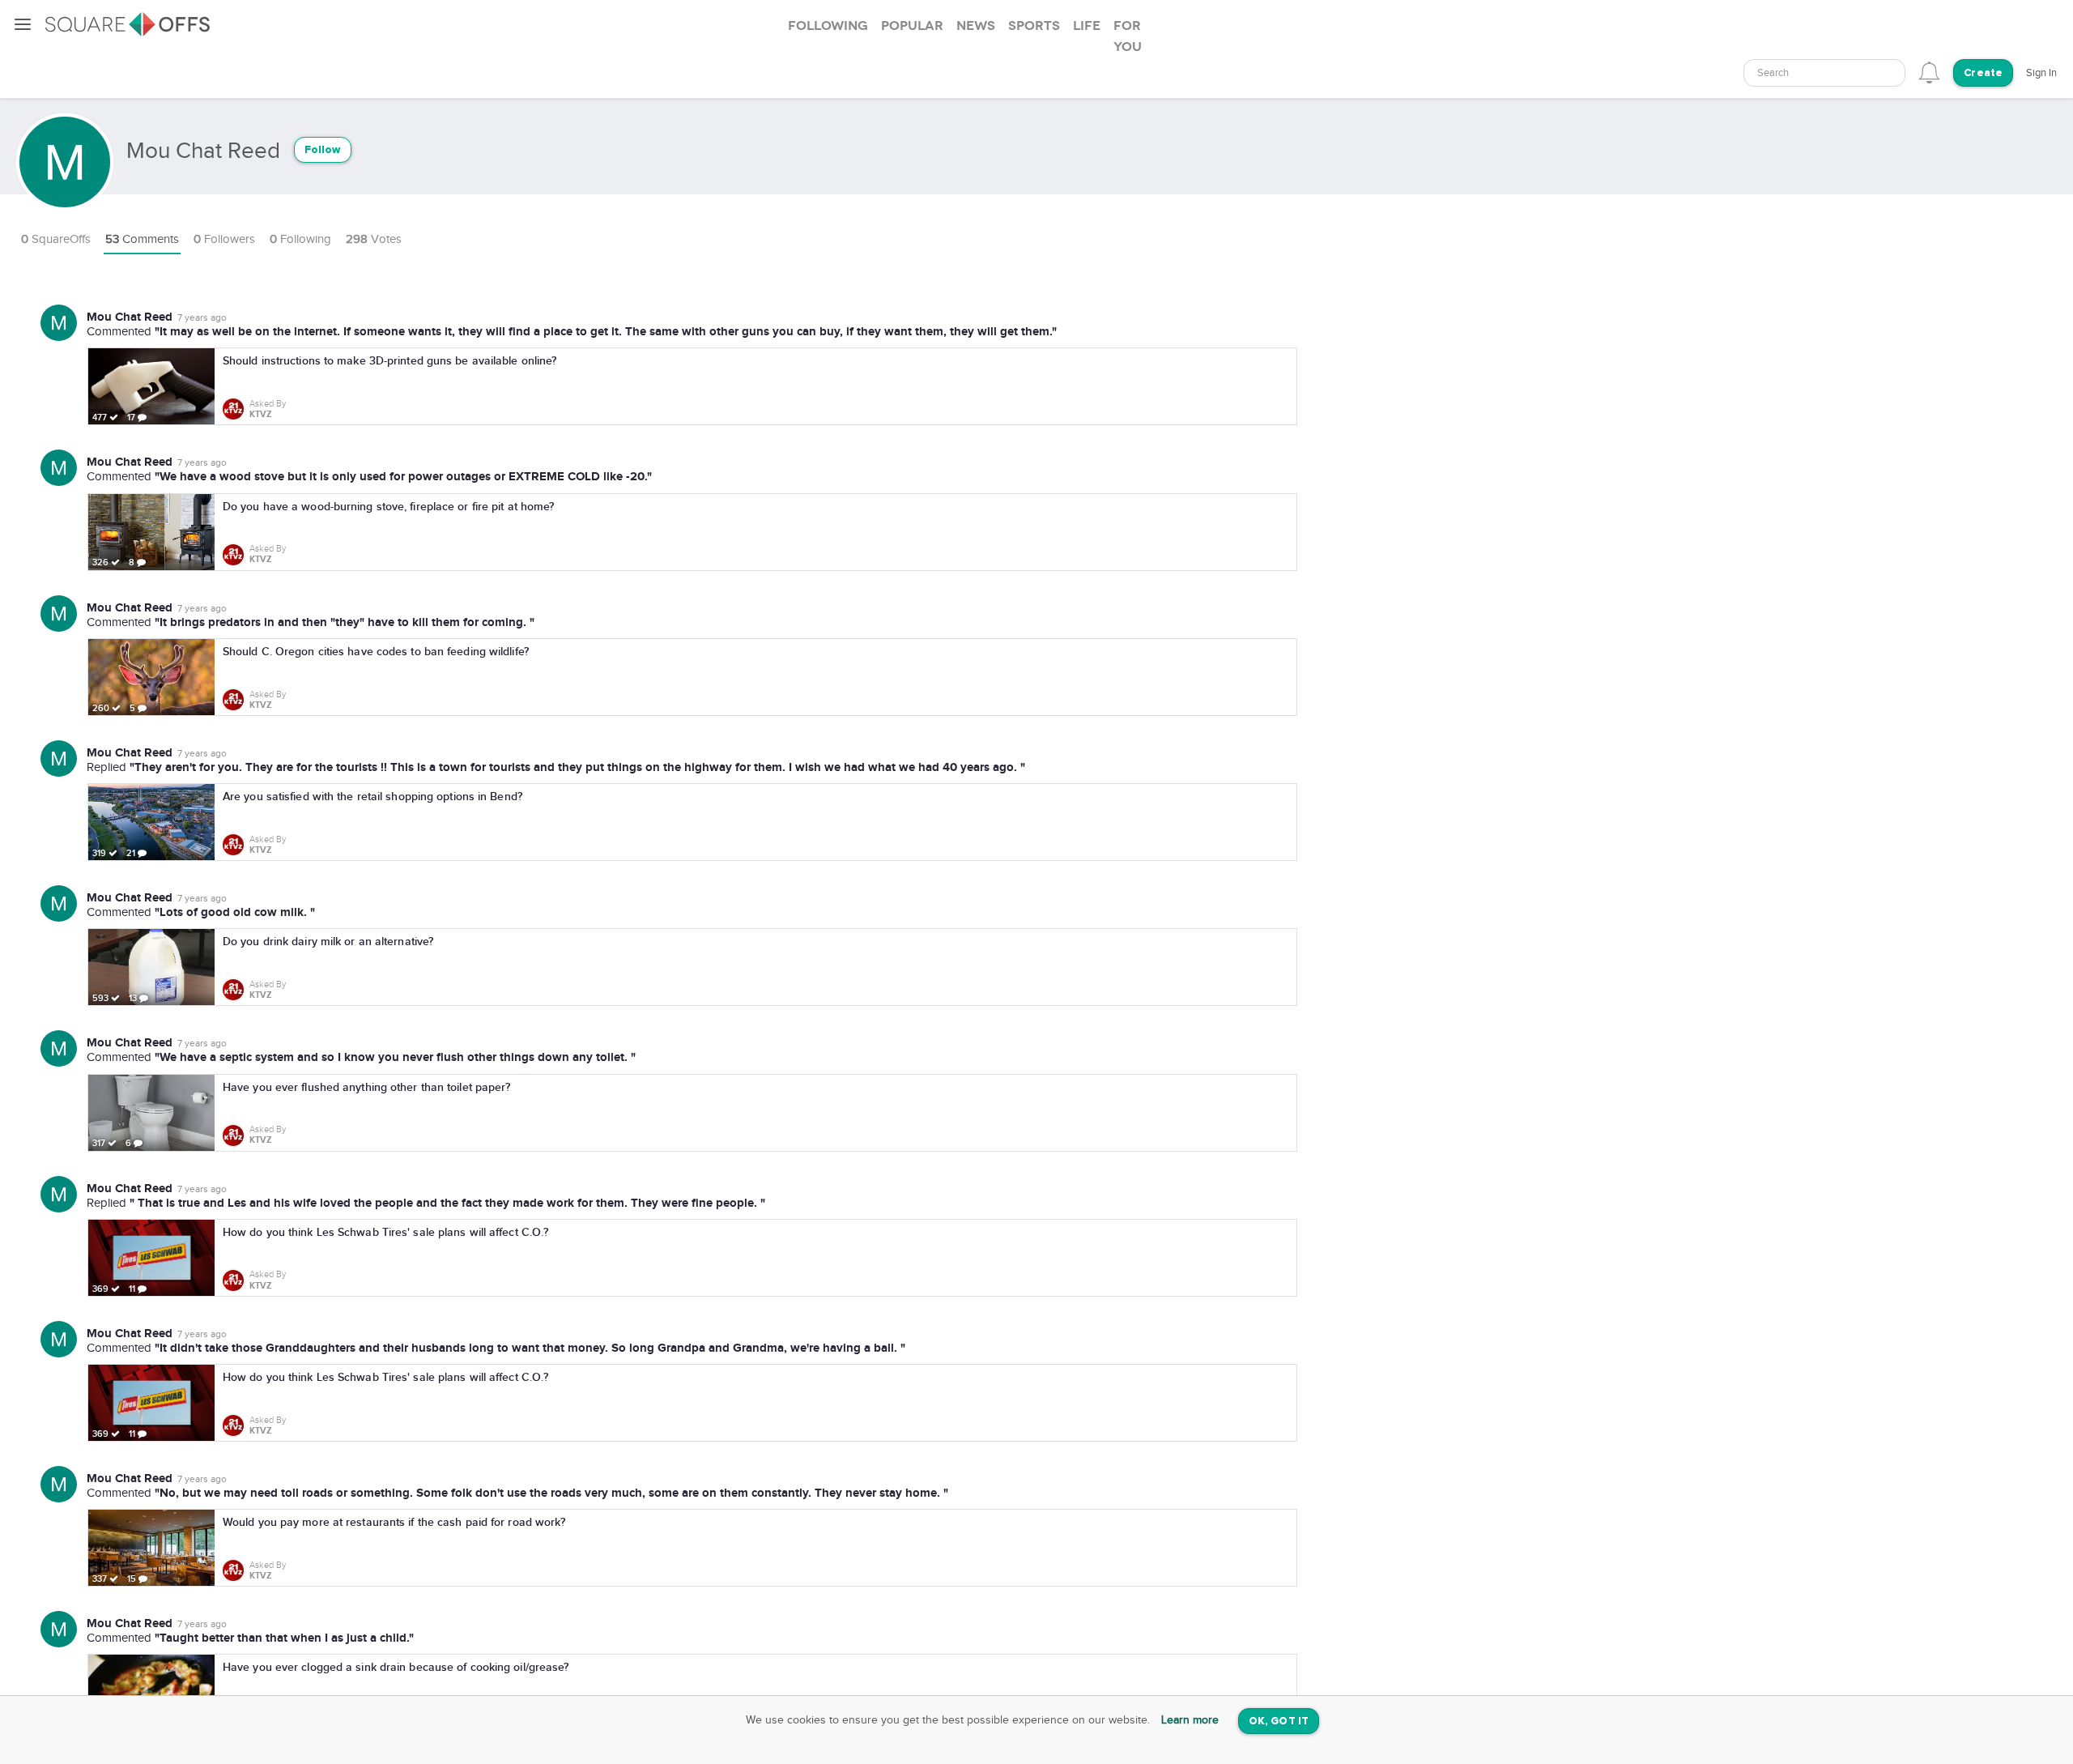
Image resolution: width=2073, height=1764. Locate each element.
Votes (374, 239)
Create (1983, 73)
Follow (323, 150)
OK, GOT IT (1279, 1721)
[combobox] (1824, 73)
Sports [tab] (1034, 26)
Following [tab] (828, 26)
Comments (142, 239)
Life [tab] (1087, 26)
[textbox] (1824, 73)
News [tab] (976, 26)
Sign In (2041, 73)
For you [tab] (1128, 36)
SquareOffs (56, 239)
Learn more (1190, 1720)
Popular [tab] (912, 26)
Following (300, 239)
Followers (224, 239)
